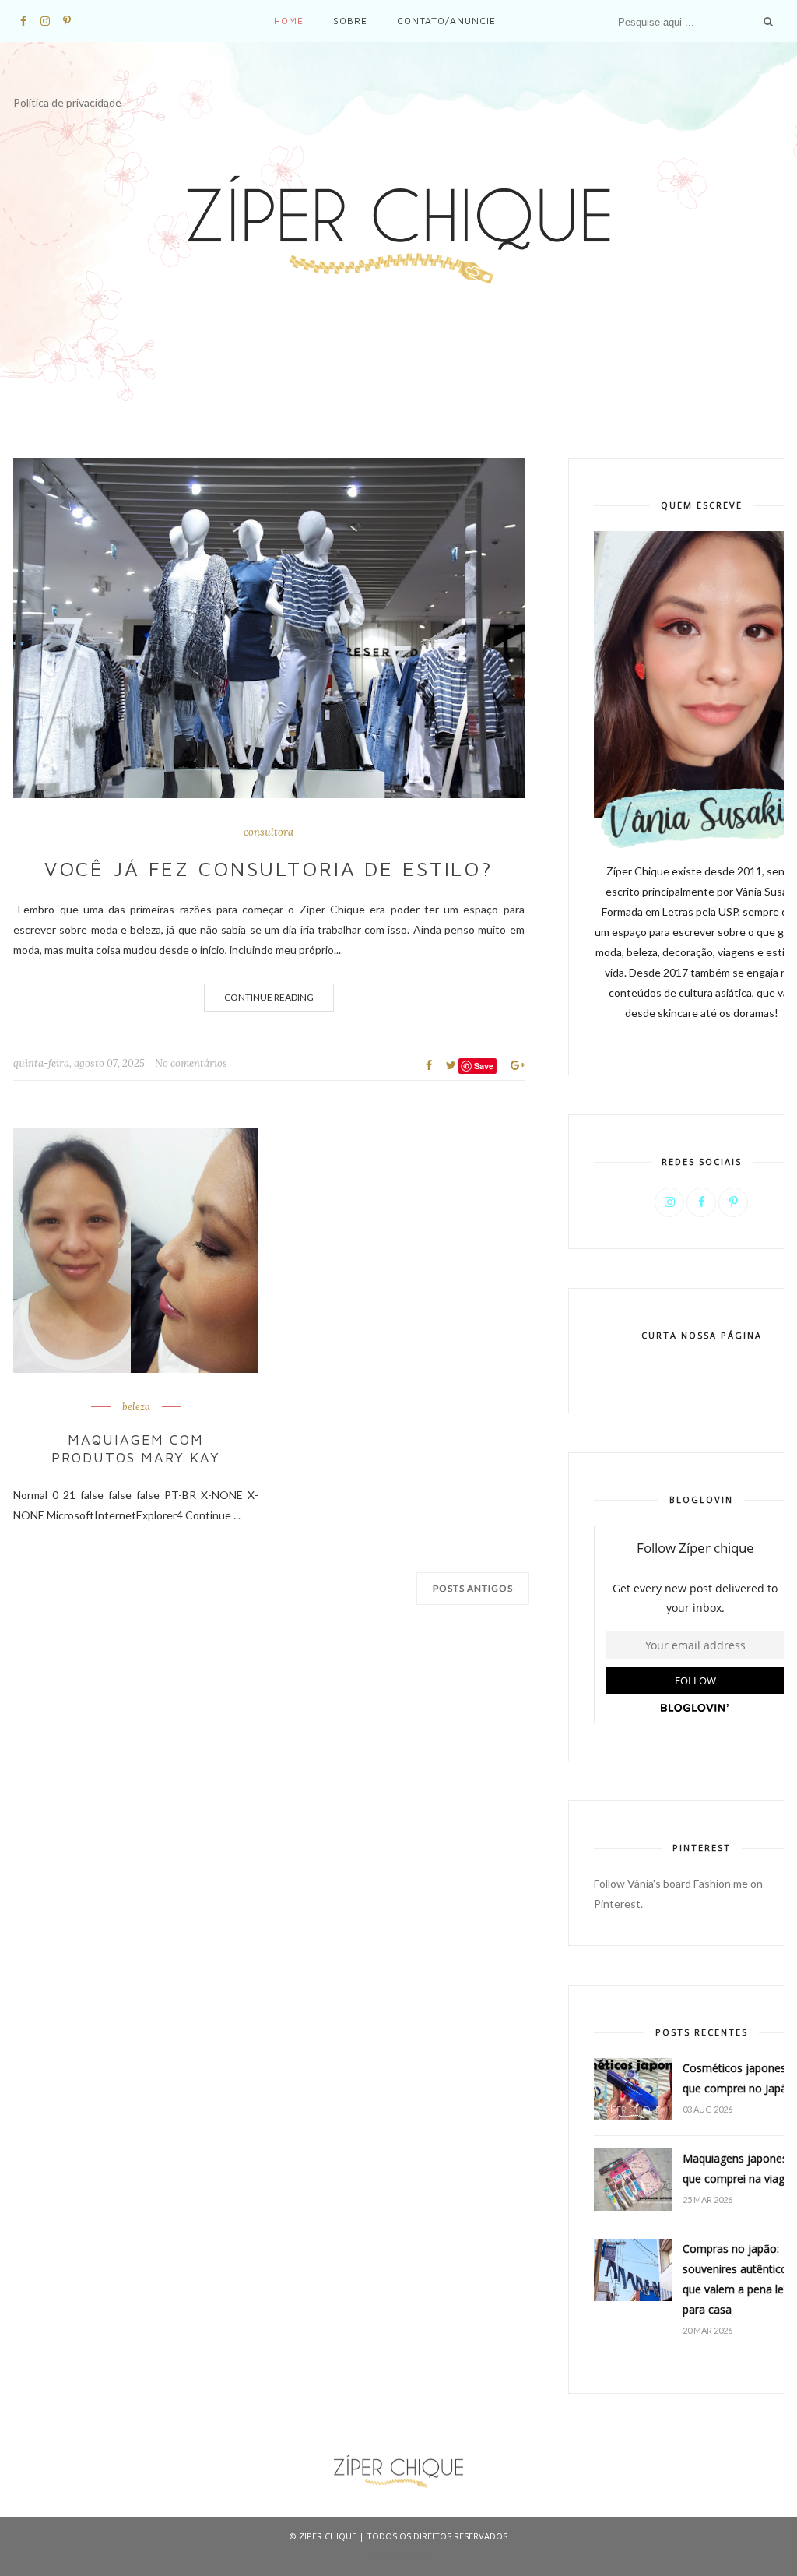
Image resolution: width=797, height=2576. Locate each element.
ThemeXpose (399, 2556)
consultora (269, 832)
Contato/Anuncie (446, 21)
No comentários (191, 1063)
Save (484, 1066)
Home (289, 21)
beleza (136, 1407)
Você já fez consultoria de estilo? (269, 868)
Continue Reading (269, 997)
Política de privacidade (67, 102)
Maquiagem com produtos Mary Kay (136, 1448)
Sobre (350, 21)
